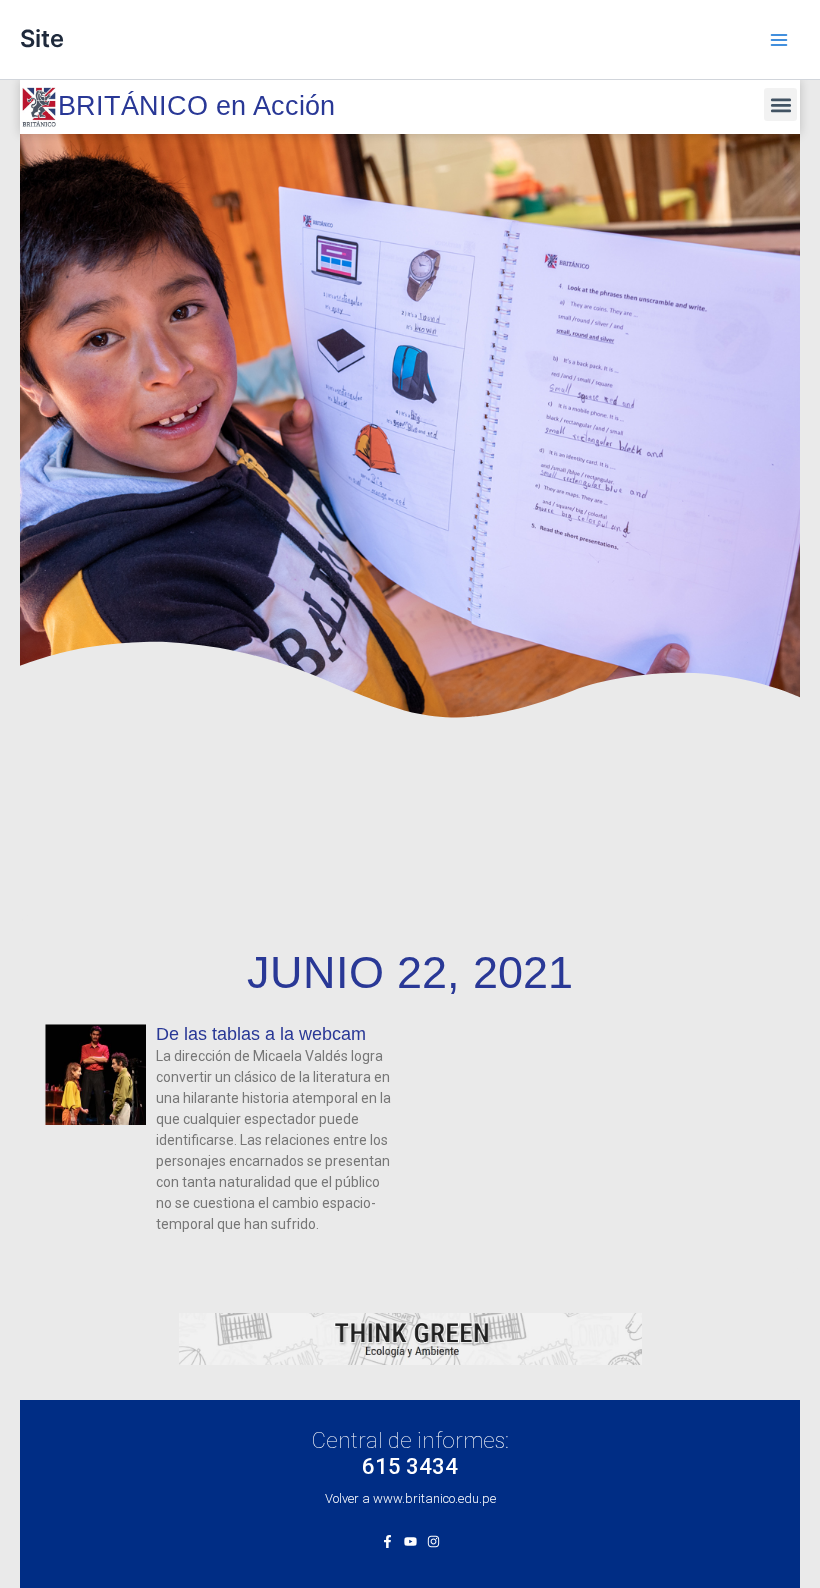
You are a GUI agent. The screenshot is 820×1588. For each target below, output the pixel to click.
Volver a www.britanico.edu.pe (410, 1498)
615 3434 (410, 1466)
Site (42, 38)
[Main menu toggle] (779, 40)
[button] (780, 104)
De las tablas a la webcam (261, 1034)
